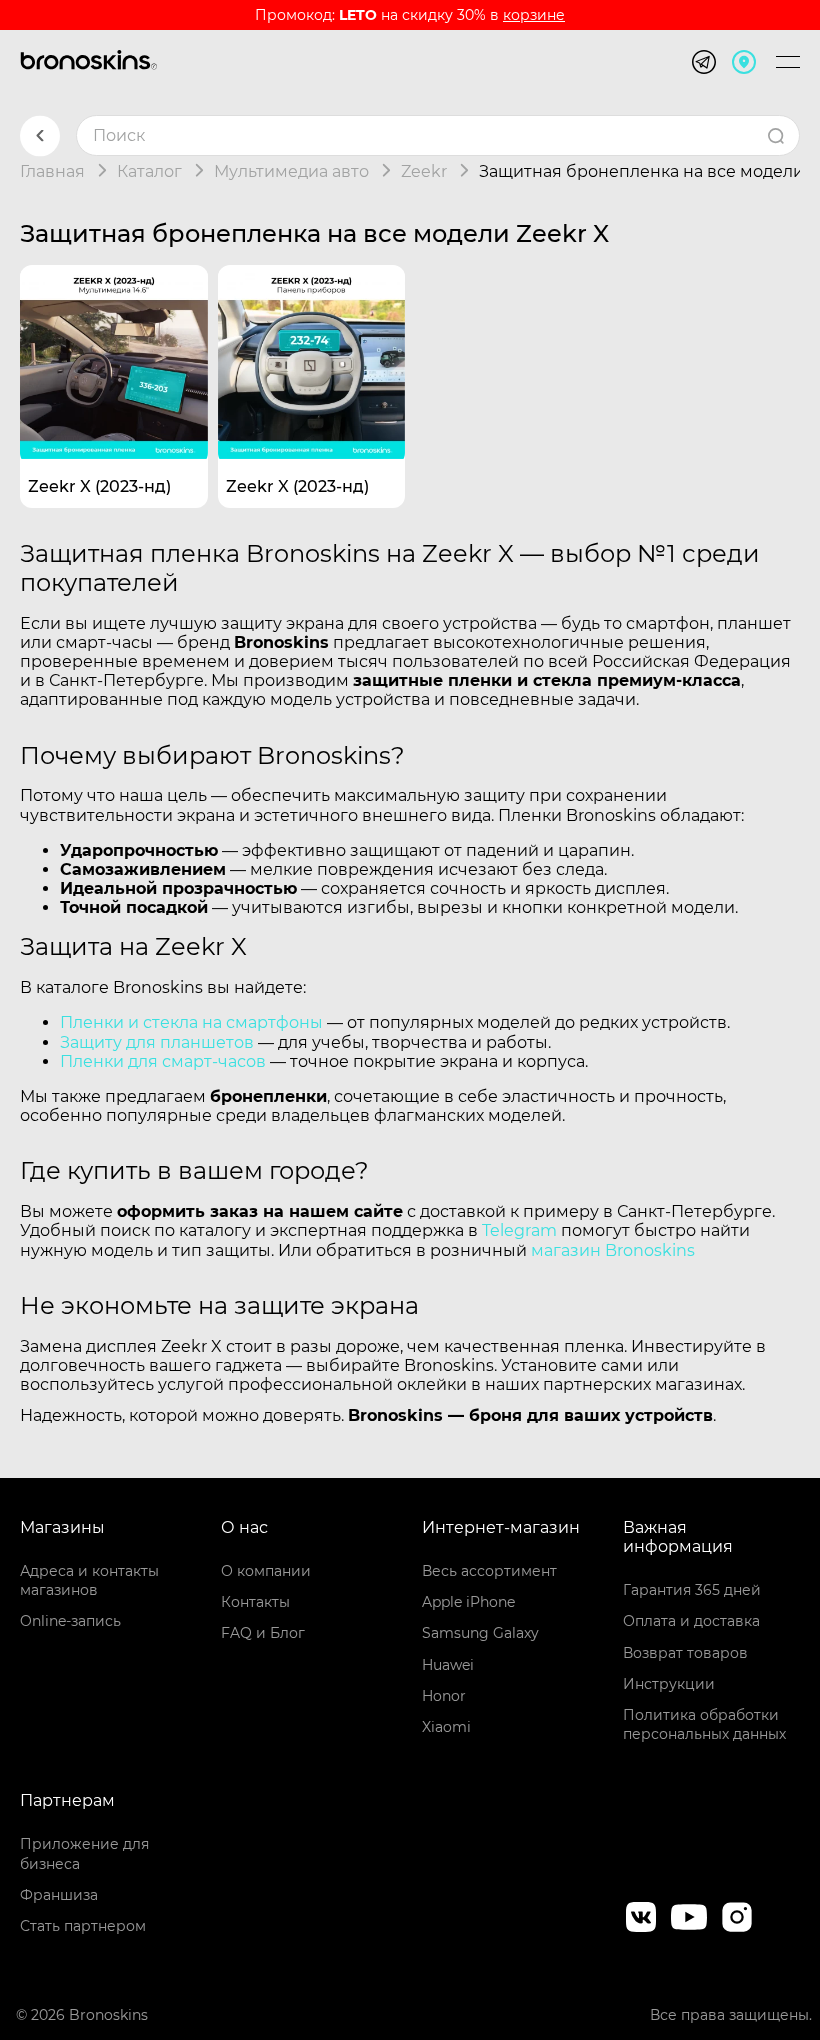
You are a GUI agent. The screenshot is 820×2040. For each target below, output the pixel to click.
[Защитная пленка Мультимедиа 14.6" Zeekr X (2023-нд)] (114, 359)
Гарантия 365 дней (692, 1590)
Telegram (519, 1230)
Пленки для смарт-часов (163, 1061)
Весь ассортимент (489, 1571)
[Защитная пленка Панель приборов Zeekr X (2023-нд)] (312, 359)
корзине (534, 15)
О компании (266, 1571)
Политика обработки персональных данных (704, 1724)
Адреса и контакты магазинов (89, 1580)
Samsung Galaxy (480, 1633)
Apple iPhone (468, 1602)
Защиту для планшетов (157, 1042)
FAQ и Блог (263, 1633)
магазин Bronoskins (613, 1250)
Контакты (255, 1602)
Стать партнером (83, 1926)
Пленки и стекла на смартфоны (191, 1022)
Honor (444, 1696)
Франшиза (59, 1895)
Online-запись (70, 1621)
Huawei (448, 1665)
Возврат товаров (685, 1653)
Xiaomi (446, 1727)
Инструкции (669, 1684)
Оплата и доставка (691, 1621)
